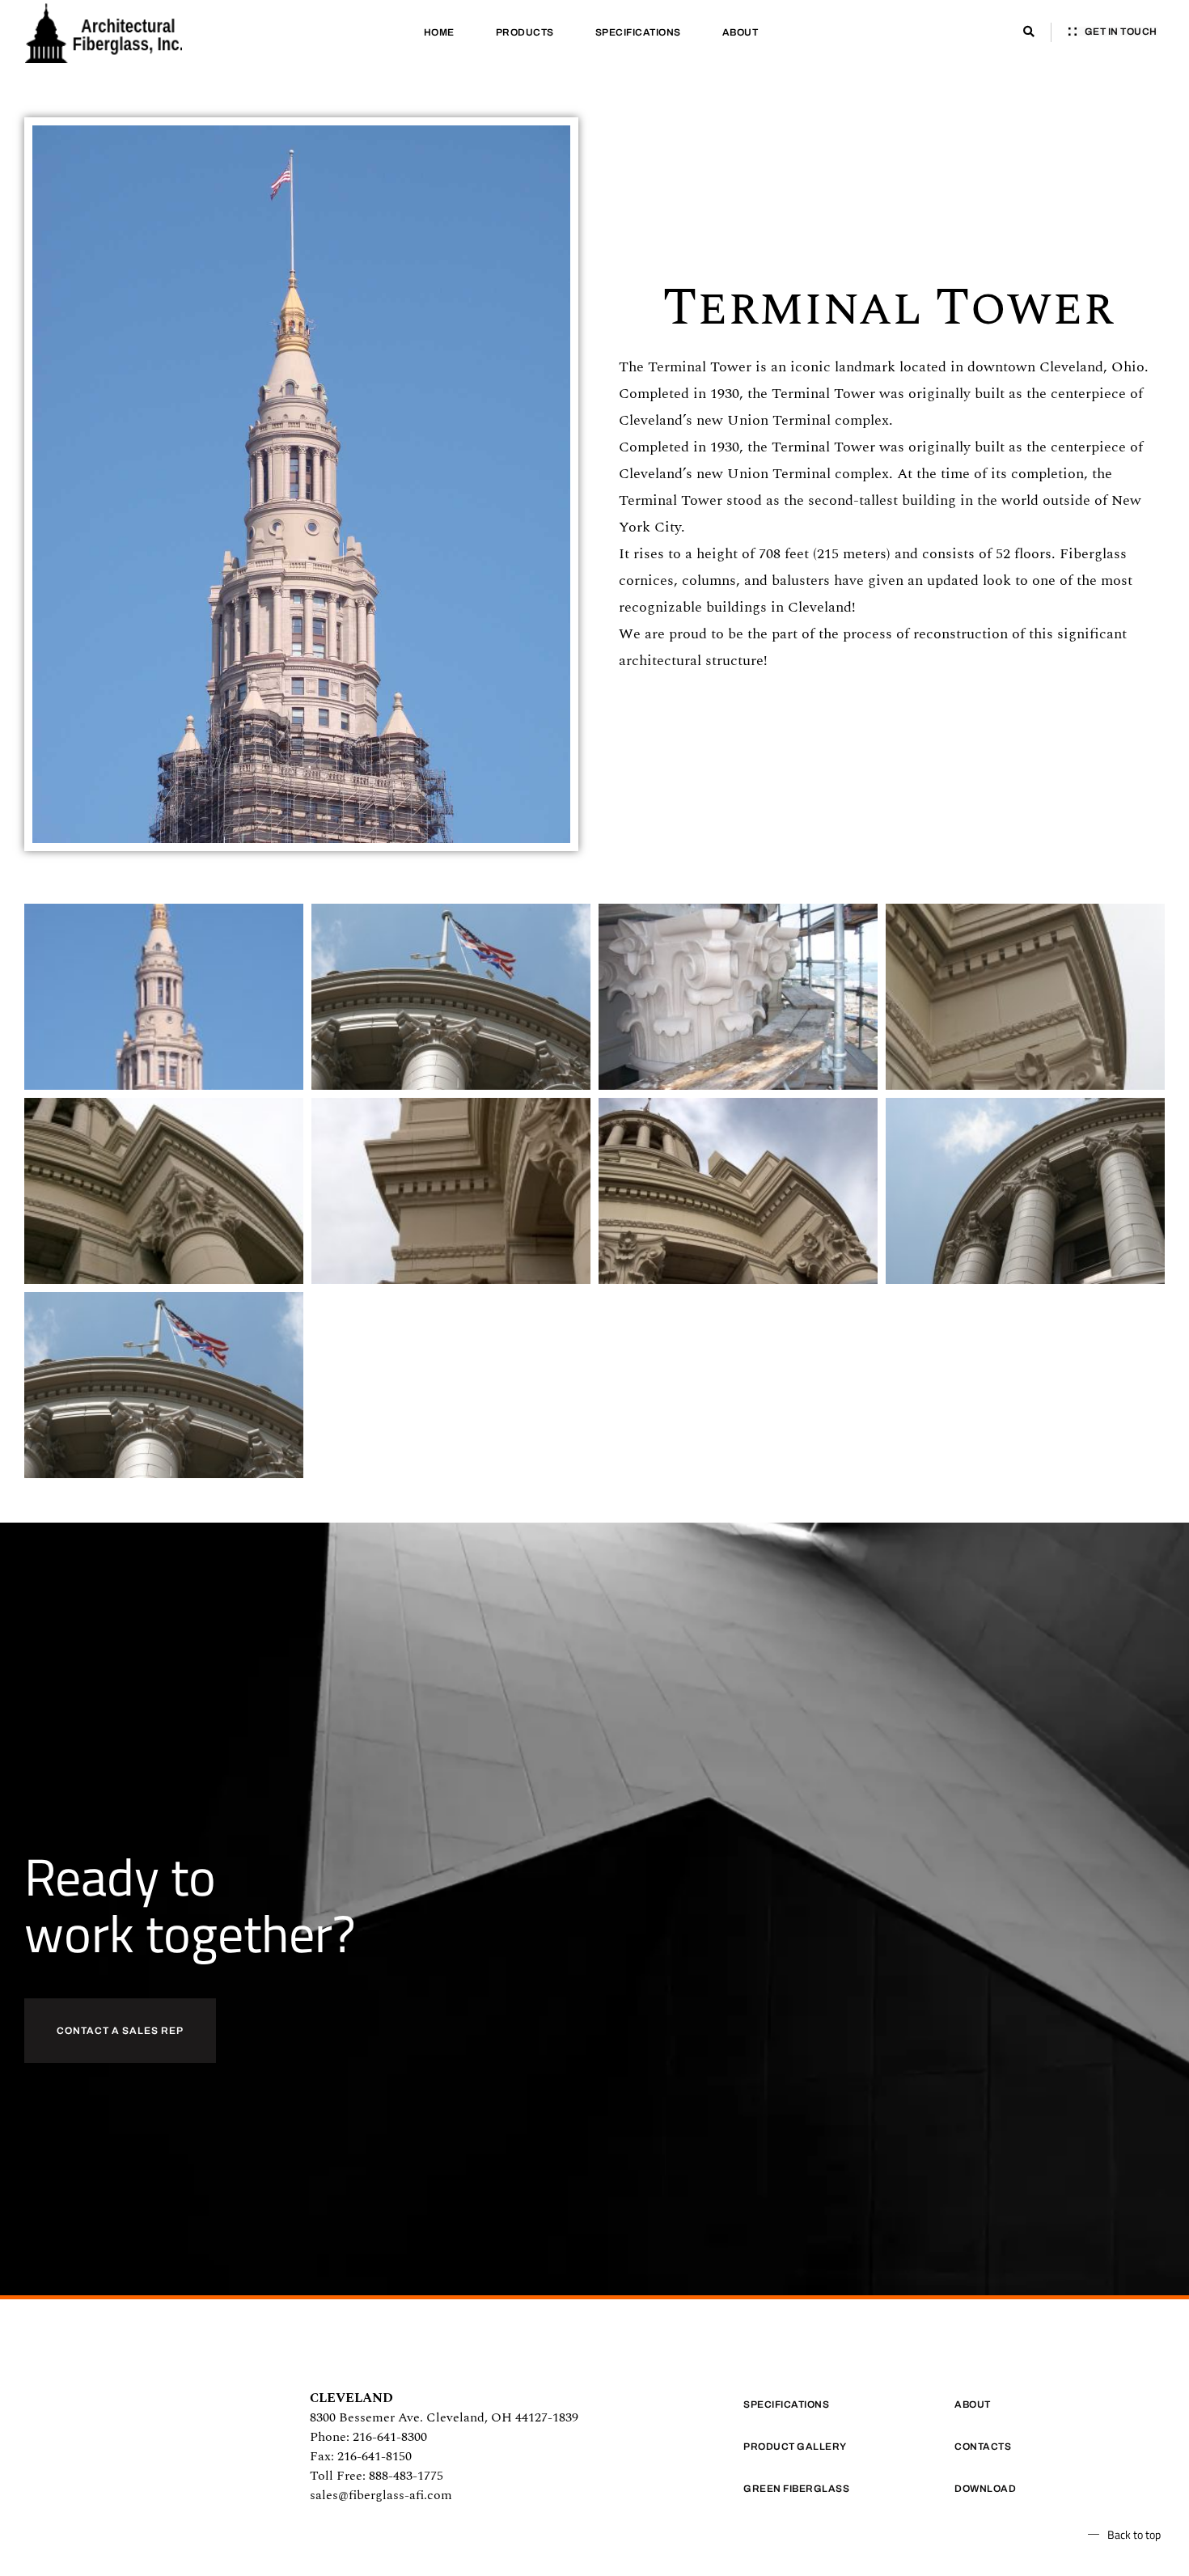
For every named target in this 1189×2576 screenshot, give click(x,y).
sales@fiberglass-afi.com (381, 2495)
